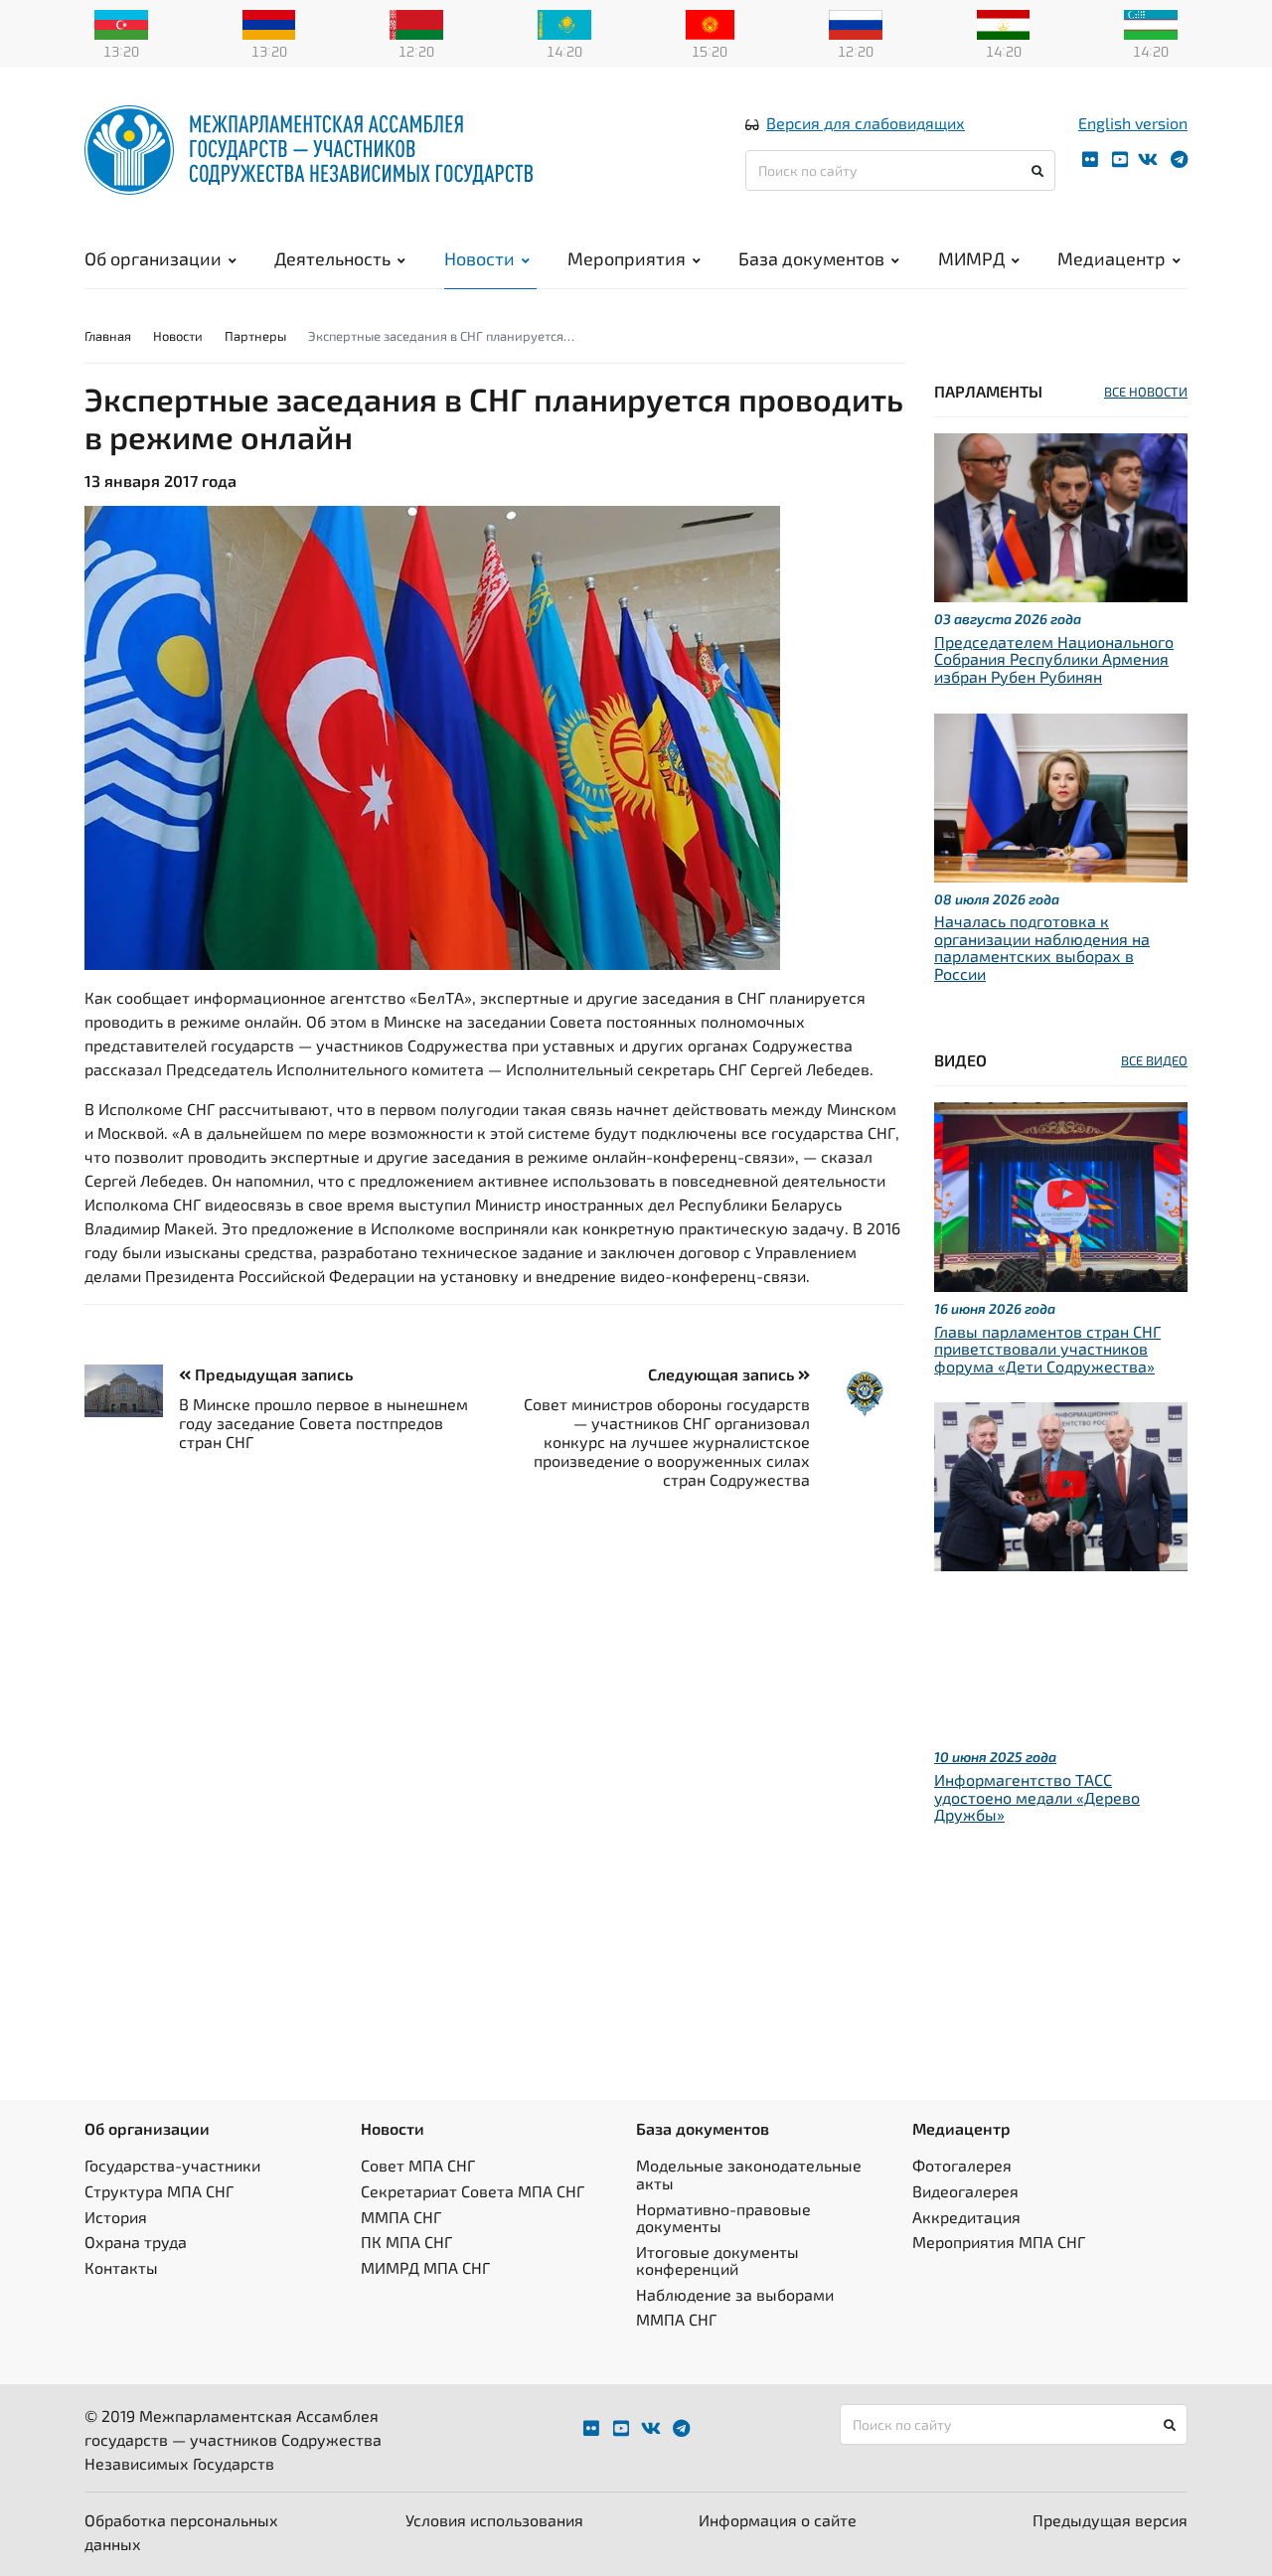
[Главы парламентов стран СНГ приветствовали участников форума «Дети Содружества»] (1061, 1194)
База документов (811, 258)
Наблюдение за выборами (735, 2294)
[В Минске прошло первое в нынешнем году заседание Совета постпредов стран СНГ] (132, 1391)
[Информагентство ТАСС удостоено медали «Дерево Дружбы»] (1061, 1484)
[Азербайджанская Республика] (121, 23)
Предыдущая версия (1110, 2520)
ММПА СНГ (401, 2217)
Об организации (153, 258)
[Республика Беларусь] (416, 23)
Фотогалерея (962, 2165)
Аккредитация (966, 2217)
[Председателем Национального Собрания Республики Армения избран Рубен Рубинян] (1061, 515)
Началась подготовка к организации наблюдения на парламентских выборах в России (1042, 947)
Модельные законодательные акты (749, 2174)
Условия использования (494, 2520)
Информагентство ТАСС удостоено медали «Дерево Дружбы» (1037, 1797)
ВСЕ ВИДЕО (1154, 1060)
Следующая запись (723, 1374)
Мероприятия (627, 258)
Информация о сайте (778, 2520)
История (116, 2217)
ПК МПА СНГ (406, 2242)
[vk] (1148, 160)
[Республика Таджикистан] (1004, 23)
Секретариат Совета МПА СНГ (473, 2191)
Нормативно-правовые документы (723, 2218)
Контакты (121, 2267)
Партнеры (255, 336)
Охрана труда (136, 2242)
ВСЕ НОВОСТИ (1146, 392)
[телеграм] (1179, 160)
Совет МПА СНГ (418, 2165)
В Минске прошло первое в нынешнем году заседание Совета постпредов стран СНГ (323, 1423)
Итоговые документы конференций (717, 2260)
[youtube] (1120, 160)
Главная (108, 336)
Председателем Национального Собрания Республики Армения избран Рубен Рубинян (1054, 659)
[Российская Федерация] (856, 23)
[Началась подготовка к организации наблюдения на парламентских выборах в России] (1061, 795)
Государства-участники (172, 2165)
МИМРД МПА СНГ (425, 2267)
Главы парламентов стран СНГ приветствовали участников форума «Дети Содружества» (1047, 1349)
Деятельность (332, 258)
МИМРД (971, 258)
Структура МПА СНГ (159, 2191)
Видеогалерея (965, 2191)
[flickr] (1090, 160)
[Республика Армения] (269, 23)
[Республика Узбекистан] (1151, 23)
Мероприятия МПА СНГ (999, 2242)
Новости (479, 258)
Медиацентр (1112, 258)
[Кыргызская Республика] (710, 23)
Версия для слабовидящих (866, 123)
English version (1133, 123)
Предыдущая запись (272, 1374)
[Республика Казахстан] (564, 23)
